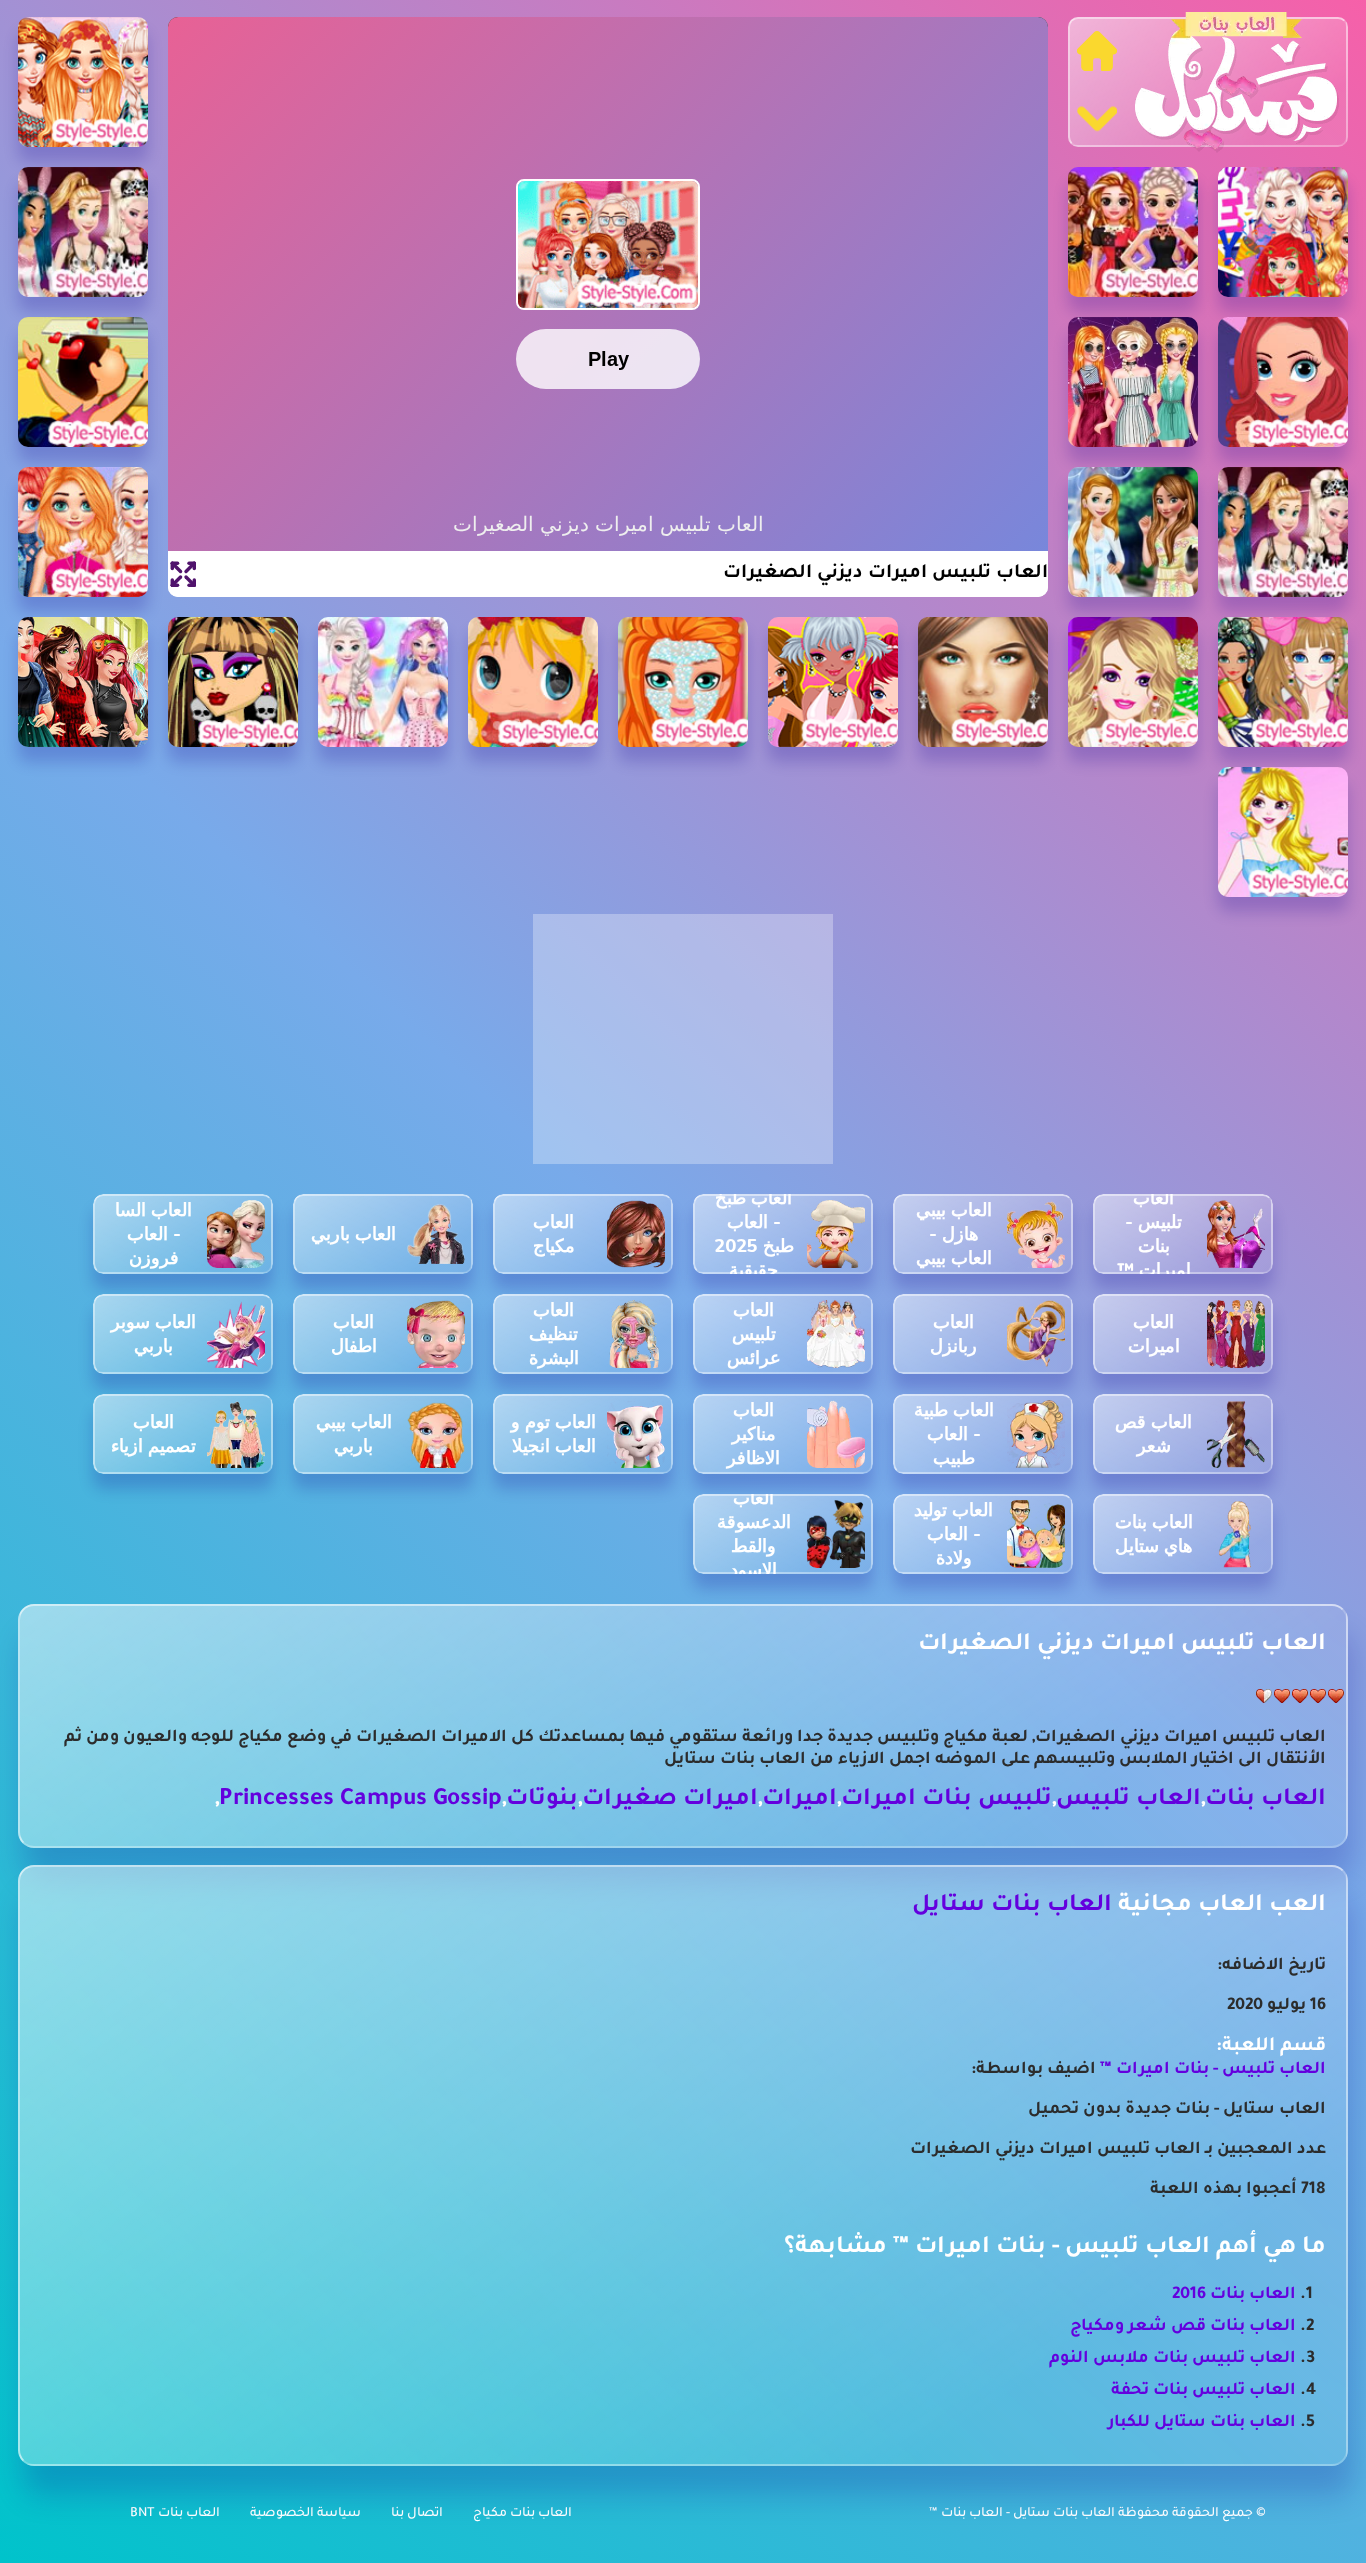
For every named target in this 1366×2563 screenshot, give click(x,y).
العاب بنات (1265, 1800)
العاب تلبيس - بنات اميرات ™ (1211, 2070)
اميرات (799, 1800)
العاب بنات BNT (175, 2514)
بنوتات (542, 1800)
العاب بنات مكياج (522, 2514)
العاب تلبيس (1128, 1800)
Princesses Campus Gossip (360, 1800)
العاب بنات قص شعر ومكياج (1183, 2327)
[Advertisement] (683, 1050)
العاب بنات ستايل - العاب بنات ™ (1023, 2514)
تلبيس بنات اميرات (946, 1800)
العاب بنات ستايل (1012, 1906)
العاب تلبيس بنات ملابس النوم (1172, 2359)
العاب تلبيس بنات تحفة (1203, 2391)
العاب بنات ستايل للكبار (1202, 2423)
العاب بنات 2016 (1234, 2295)
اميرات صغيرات (670, 1800)
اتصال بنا (417, 2514)
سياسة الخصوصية (305, 2514)
